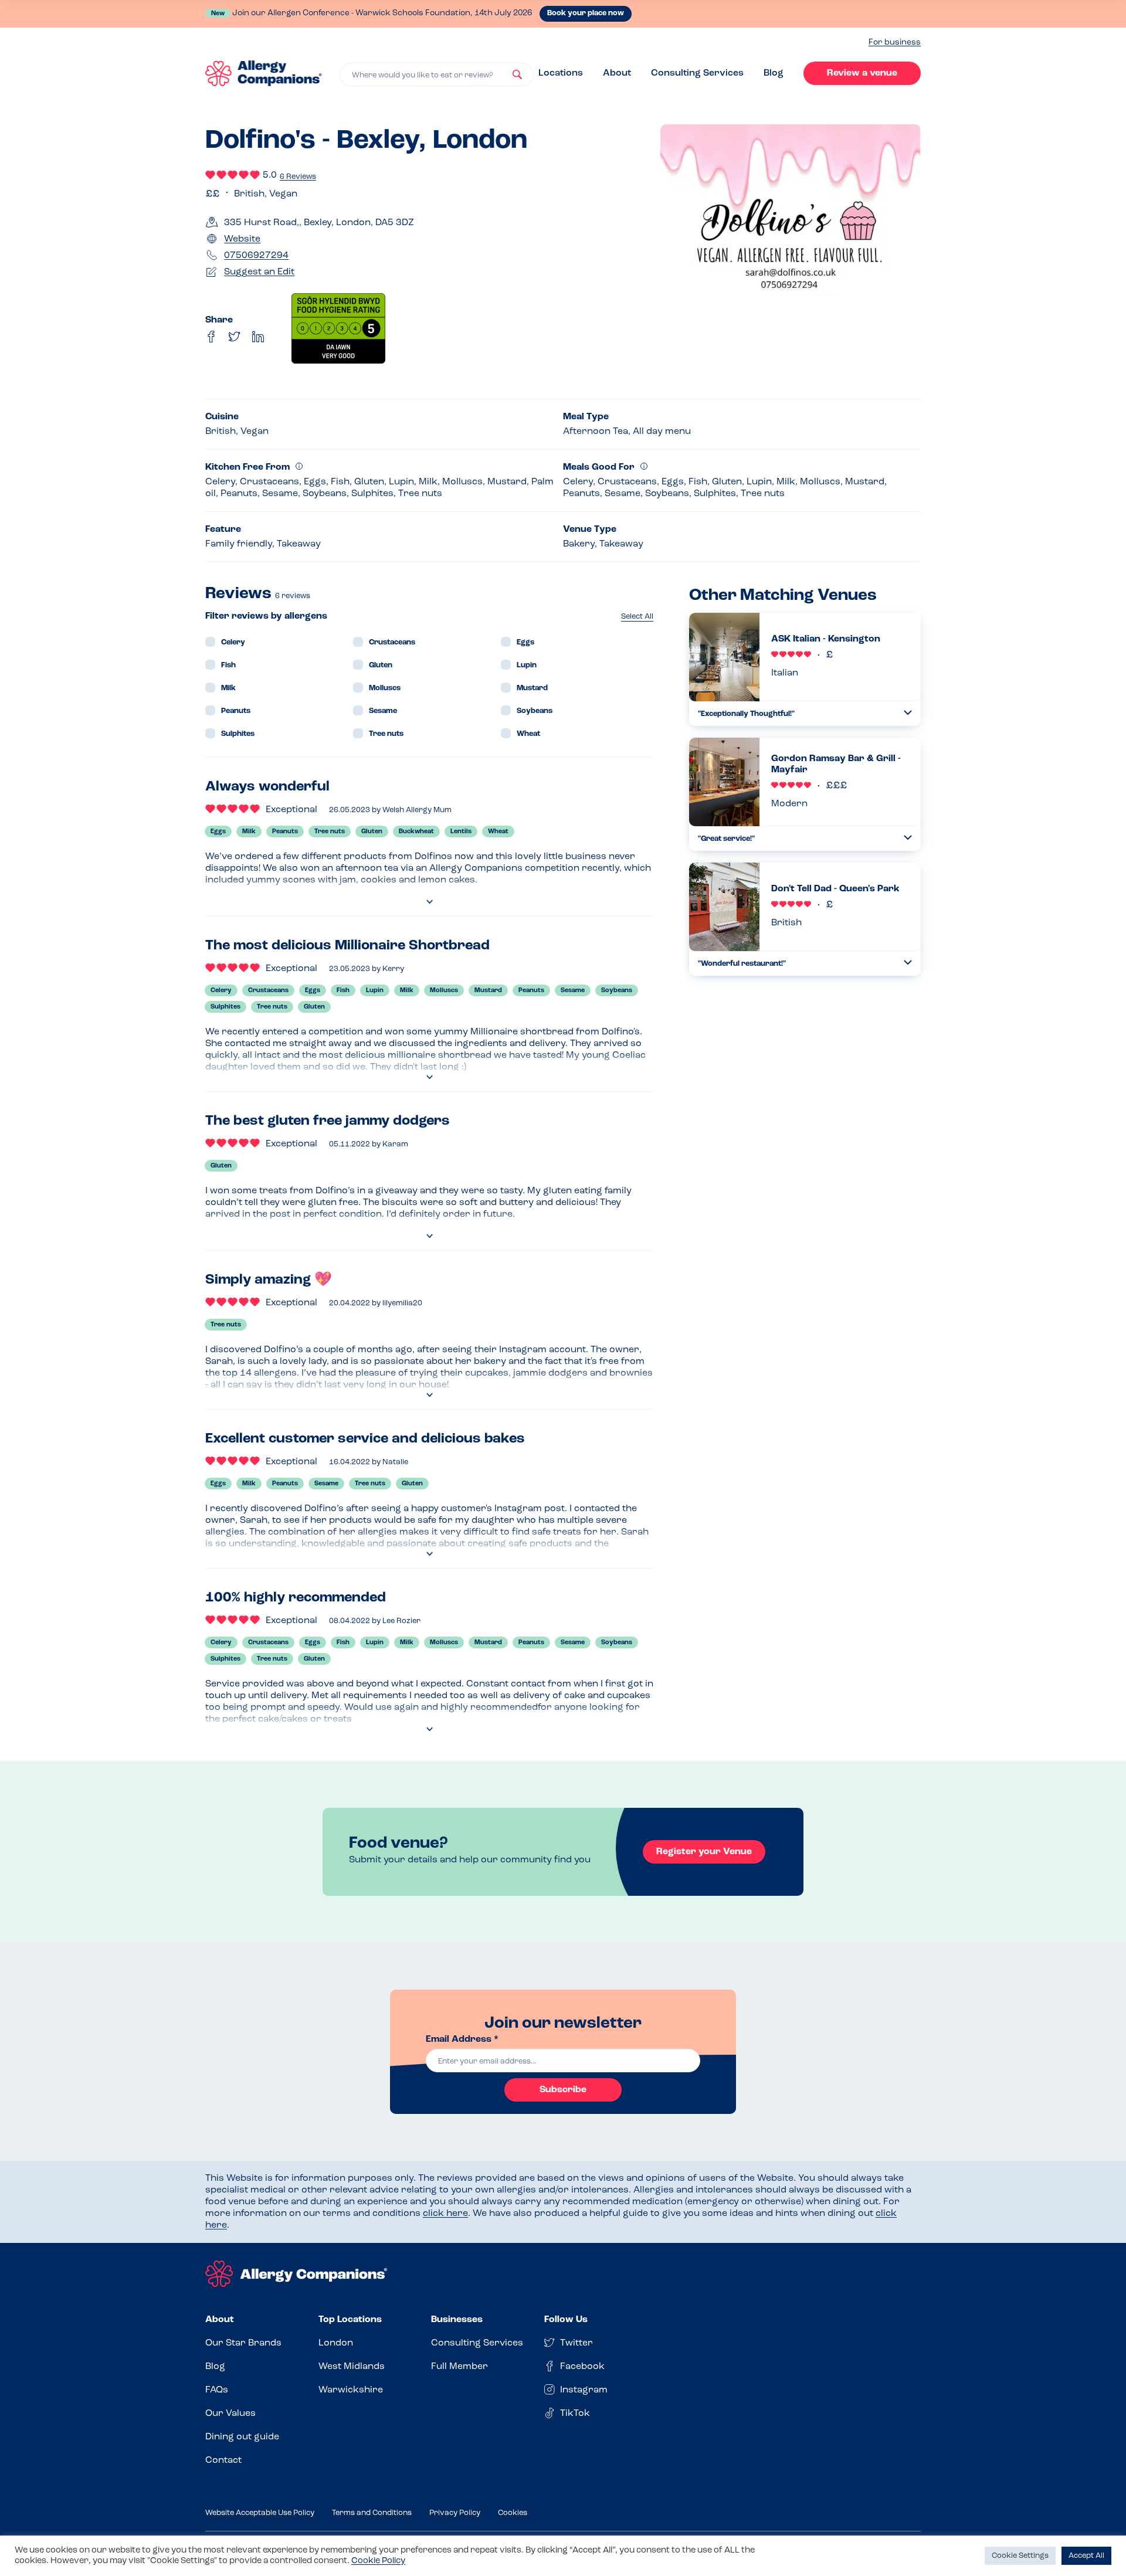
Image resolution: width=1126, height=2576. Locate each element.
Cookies (513, 2513)
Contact (223, 2460)
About (617, 73)
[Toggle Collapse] (908, 713)
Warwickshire (351, 2390)
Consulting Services (697, 73)
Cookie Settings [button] (1020, 2556)
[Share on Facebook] (211, 337)
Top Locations (350, 2320)
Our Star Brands (243, 2343)
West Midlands (352, 2367)
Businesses (457, 2320)
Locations (561, 73)
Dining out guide (242, 2437)
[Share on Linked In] (258, 337)
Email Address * (462, 2039)
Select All (637, 617)
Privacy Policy (455, 2513)
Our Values (230, 2414)
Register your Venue (704, 1852)
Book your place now (586, 13)
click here (445, 2214)
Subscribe (563, 2090)
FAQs (217, 2390)
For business (895, 43)
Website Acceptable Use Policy (260, 2513)
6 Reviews (298, 177)
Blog (774, 73)
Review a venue (862, 73)
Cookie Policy (378, 2561)
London (336, 2343)
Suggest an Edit (259, 272)
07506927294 (256, 256)
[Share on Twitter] (235, 337)
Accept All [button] (1086, 2556)
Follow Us (566, 2320)
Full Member (459, 2367)
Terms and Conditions (372, 2513)
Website (242, 239)
